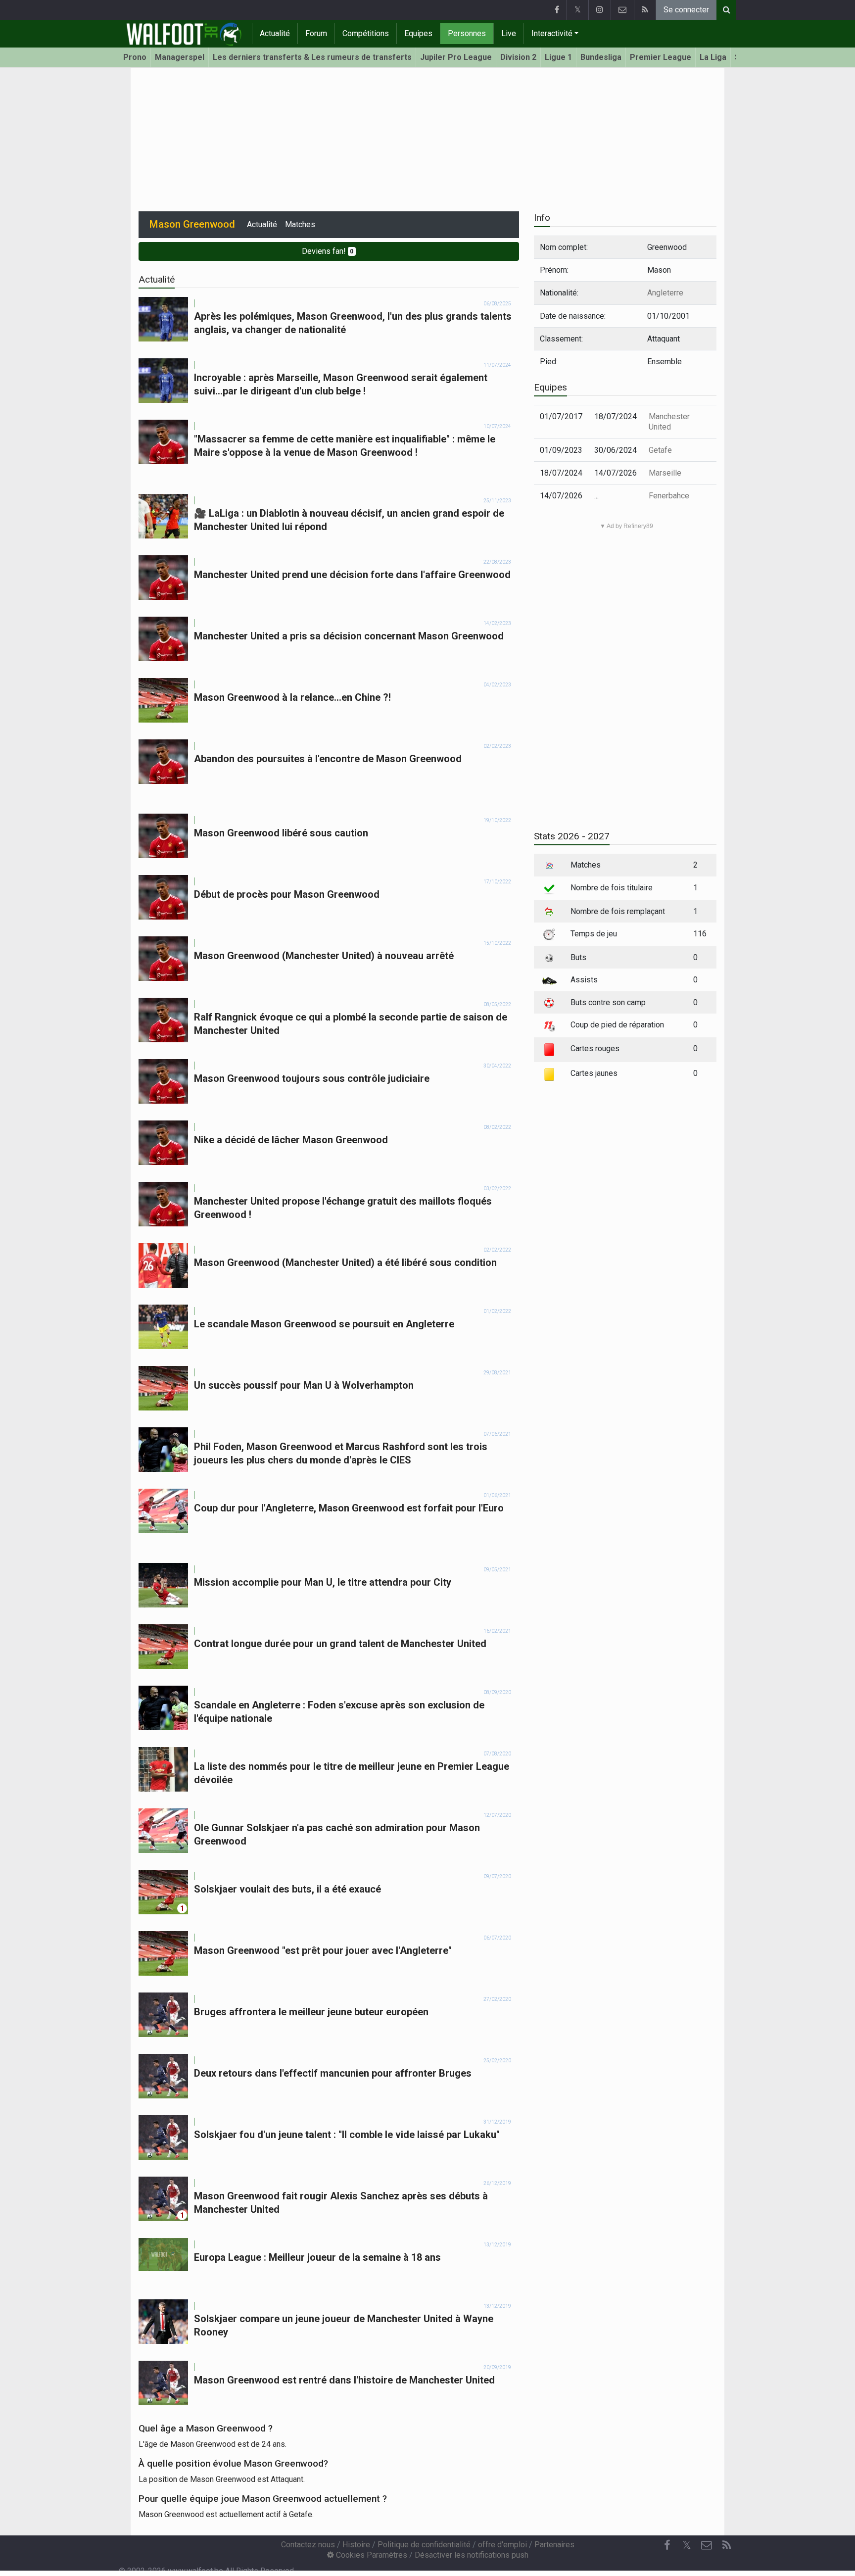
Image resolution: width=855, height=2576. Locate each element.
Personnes (467, 33)
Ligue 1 (558, 57)
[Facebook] (557, 10)
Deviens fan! (328, 251)
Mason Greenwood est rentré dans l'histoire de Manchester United (344, 2380)
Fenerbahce (669, 496)
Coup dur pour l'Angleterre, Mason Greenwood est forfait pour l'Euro (349, 1508)
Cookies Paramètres (371, 2555)
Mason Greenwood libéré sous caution (281, 833)
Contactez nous (308, 2545)
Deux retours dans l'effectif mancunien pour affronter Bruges (333, 2073)
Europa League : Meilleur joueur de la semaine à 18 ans (317, 2257)
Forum (316, 33)
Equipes (418, 33)
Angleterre (665, 293)
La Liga (713, 57)
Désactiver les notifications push (472, 2555)
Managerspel (180, 57)
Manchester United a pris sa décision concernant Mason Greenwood (349, 636)
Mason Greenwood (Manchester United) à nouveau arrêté (324, 956)
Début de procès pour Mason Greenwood (287, 894)
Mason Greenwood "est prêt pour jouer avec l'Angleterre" (323, 1950)
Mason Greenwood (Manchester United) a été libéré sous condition (345, 1263)
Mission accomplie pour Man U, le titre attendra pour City (323, 1582)
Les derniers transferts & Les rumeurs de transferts (312, 57)
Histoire (356, 2545)
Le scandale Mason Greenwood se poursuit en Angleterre (324, 1324)
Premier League (661, 57)
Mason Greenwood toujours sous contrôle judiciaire (312, 1078)
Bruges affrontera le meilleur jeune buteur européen (311, 2012)
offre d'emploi (502, 2545)
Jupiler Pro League (456, 57)
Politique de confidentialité (424, 2545)
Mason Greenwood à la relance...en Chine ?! (292, 697)
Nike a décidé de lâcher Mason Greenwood (291, 1140)
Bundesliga (601, 57)
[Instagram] (599, 10)
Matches (300, 224)
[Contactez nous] (622, 10)
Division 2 (518, 57)
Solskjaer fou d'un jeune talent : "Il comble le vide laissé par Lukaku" (347, 2135)
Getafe (660, 450)
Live (509, 33)
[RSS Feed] (645, 10)
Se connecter (686, 10)
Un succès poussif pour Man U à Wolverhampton (304, 1385)
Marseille (665, 473)
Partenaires (554, 2545)
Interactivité (552, 33)
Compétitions (366, 33)
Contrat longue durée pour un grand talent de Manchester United (340, 1644)
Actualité (275, 33)
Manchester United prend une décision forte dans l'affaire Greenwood (352, 575)
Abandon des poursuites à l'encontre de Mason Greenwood (328, 759)
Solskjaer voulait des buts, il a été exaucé (287, 1889)
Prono (135, 57)
